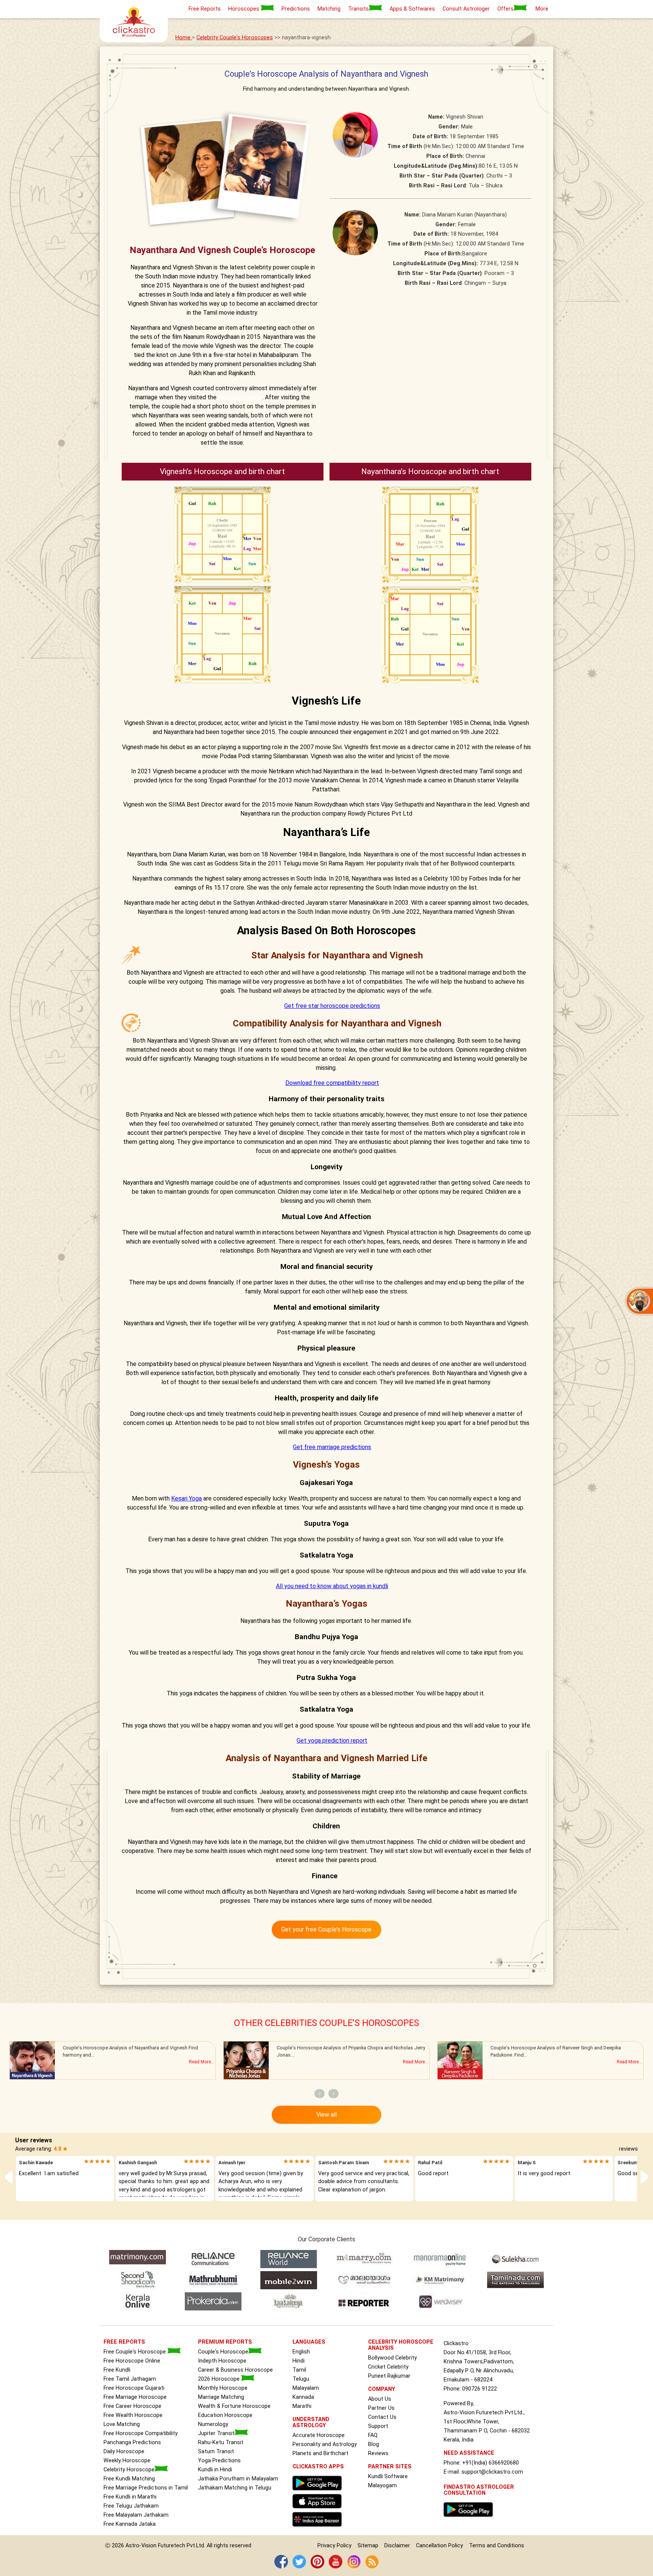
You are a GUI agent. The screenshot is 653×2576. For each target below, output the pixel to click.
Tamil (299, 2370)
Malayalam (306, 2388)
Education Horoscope (225, 2415)
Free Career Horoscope (132, 2406)
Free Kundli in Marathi (130, 2497)
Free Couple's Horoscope (135, 2352)
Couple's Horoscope (223, 2352)
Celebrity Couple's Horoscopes (235, 38)
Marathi (302, 2406)
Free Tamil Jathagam (130, 2379)
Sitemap (368, 2546)
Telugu (301, 2379)
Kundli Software (388, 2476)
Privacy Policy (334, 2546)
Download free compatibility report (332, 1083)
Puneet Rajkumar (389, 2376)
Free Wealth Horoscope (133, 2415)
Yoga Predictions (219, 2461)
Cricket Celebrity (388, 2367)
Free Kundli (117, 2370)
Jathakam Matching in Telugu (235, 2488)
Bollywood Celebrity (392, 2358)
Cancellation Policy (439, 2546)
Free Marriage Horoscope (135, 2397)
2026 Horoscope (220, 2379)
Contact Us (382, 2417)
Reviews (378, 2453)
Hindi (299, 2361)
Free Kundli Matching (129, 2479)
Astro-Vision (141, 2546)
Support (378, 2426)
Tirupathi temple (240, 397)
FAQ (373, 2435)
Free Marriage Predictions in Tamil (146, 2488)
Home (184, 38)
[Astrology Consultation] (470, 2519)
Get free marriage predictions (332, 1447)
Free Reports (205, 9)
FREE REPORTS (124, 2342)
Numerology (213, 2424)
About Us (380, 2399)
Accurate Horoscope (319, 2435)
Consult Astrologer (466, 9)
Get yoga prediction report (332, 1741)
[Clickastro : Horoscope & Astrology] (319, 2529)
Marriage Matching (221, 2397)
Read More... (202, 2062)
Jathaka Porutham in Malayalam (238, 2479)
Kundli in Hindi (215, 2470)
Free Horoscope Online (132, 2361)
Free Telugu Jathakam (131, 2506)
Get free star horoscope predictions (332, 1006)
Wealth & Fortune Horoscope (234, 2406)
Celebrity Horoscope (129, 2470)
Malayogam (382, 2486)
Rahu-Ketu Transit (221, 2442)
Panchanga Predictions (132, 2442)
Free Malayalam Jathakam (136, 2515)
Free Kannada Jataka (130, 2524)
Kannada (303, 2397)
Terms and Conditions (497, 2546)
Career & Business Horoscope (235, 2370)
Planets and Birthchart (320, 2453)
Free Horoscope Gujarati (134, 2388)
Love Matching (122, 2424)
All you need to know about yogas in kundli (332, 1586)
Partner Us (381, 2408)
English (301, 2352)
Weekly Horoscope (127, 2461)
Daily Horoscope (124, 2452)
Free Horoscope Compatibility (141, 2433)
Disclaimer (397, 2546)
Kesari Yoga (186, 1498)
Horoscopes (244, 9)
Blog (374, 2444)
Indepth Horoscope (222, 2361)
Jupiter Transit (216, 2433)
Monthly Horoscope (223, 2388)
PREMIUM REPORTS (225, 2342)
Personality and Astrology (325, 2444)
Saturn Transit (216, 2452)
